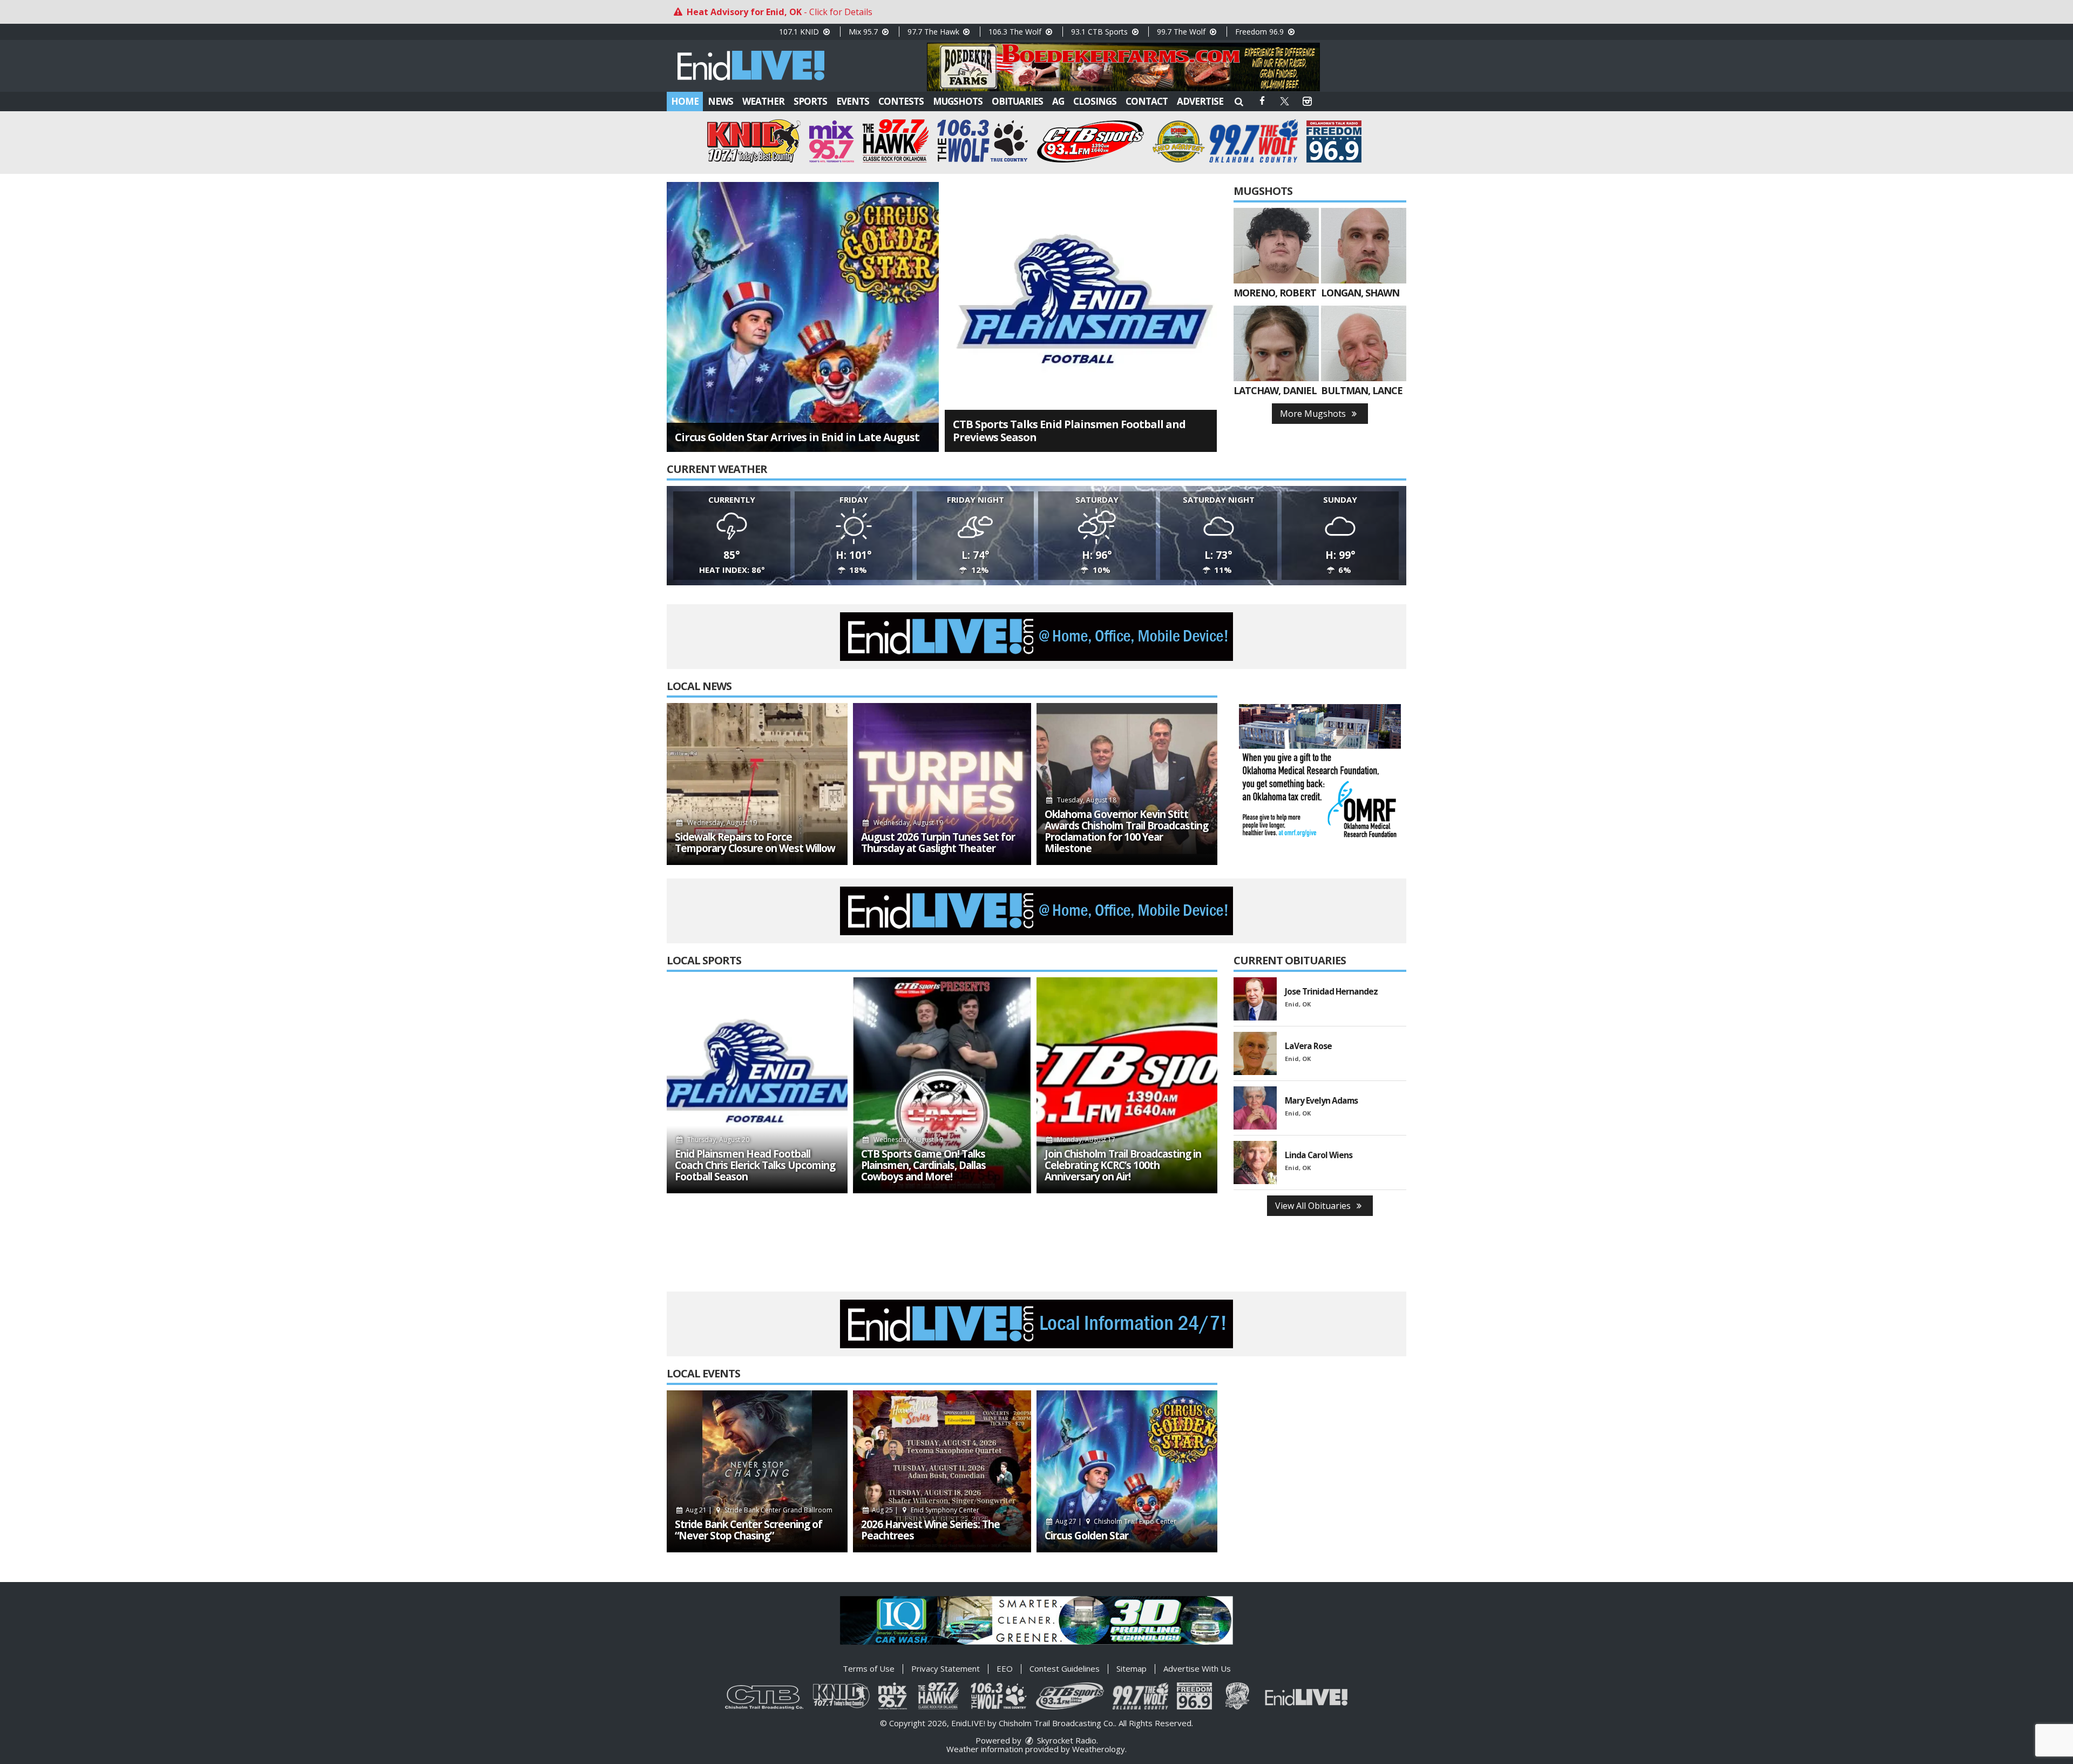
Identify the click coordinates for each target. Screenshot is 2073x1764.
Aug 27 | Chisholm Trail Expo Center (1115, 1521)
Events (853, 101)
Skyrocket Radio (1066, 1740)
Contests (901, 101)
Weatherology (1099, 1749)
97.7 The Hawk (934, 32)
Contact (1147, 101)
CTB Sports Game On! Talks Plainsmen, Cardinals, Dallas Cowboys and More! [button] (923, 1165)
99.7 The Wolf (1182, 32)
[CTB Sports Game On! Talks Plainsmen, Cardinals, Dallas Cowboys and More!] (942, 1085)
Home (685, 101)
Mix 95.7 (864, 32)
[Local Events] (757, 1471)
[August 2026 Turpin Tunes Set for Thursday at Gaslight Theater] (942, 784)
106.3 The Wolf (1016, 32)
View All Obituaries (1314, 1206)
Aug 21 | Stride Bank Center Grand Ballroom (758, 1510)
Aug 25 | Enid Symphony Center (925, 1510)
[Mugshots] (1276, 246)
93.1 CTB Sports (1100, 32)
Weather (763, 101)
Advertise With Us (1197, 1668)
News (720, 101)
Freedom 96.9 (1261, 32)
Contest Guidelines (1065, 1668)
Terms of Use (869, 1668)
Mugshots (958, 101)
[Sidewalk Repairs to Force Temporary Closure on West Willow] (757, 784)
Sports (810, 101)
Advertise (1200, 101)
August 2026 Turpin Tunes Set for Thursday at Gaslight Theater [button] (938, 843)
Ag (1058, 101)
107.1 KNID (800, 32)
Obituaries (1017, 101)
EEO (1005, 1668)
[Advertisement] (1123, 67)
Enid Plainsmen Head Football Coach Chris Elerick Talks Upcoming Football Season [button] (755, 1165)
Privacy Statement (946, 1668)
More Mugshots (1314, 414)
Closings (1095, 101)
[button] (1239, 101)
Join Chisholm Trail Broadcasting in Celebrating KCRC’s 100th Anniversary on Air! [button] (1123, 1165)
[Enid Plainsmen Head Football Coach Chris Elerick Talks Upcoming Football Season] (757, 1085)
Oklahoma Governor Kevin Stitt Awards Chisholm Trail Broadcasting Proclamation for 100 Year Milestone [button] (1126, 832)
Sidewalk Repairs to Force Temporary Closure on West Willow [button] (755, 843)
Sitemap (1132, 1668)
